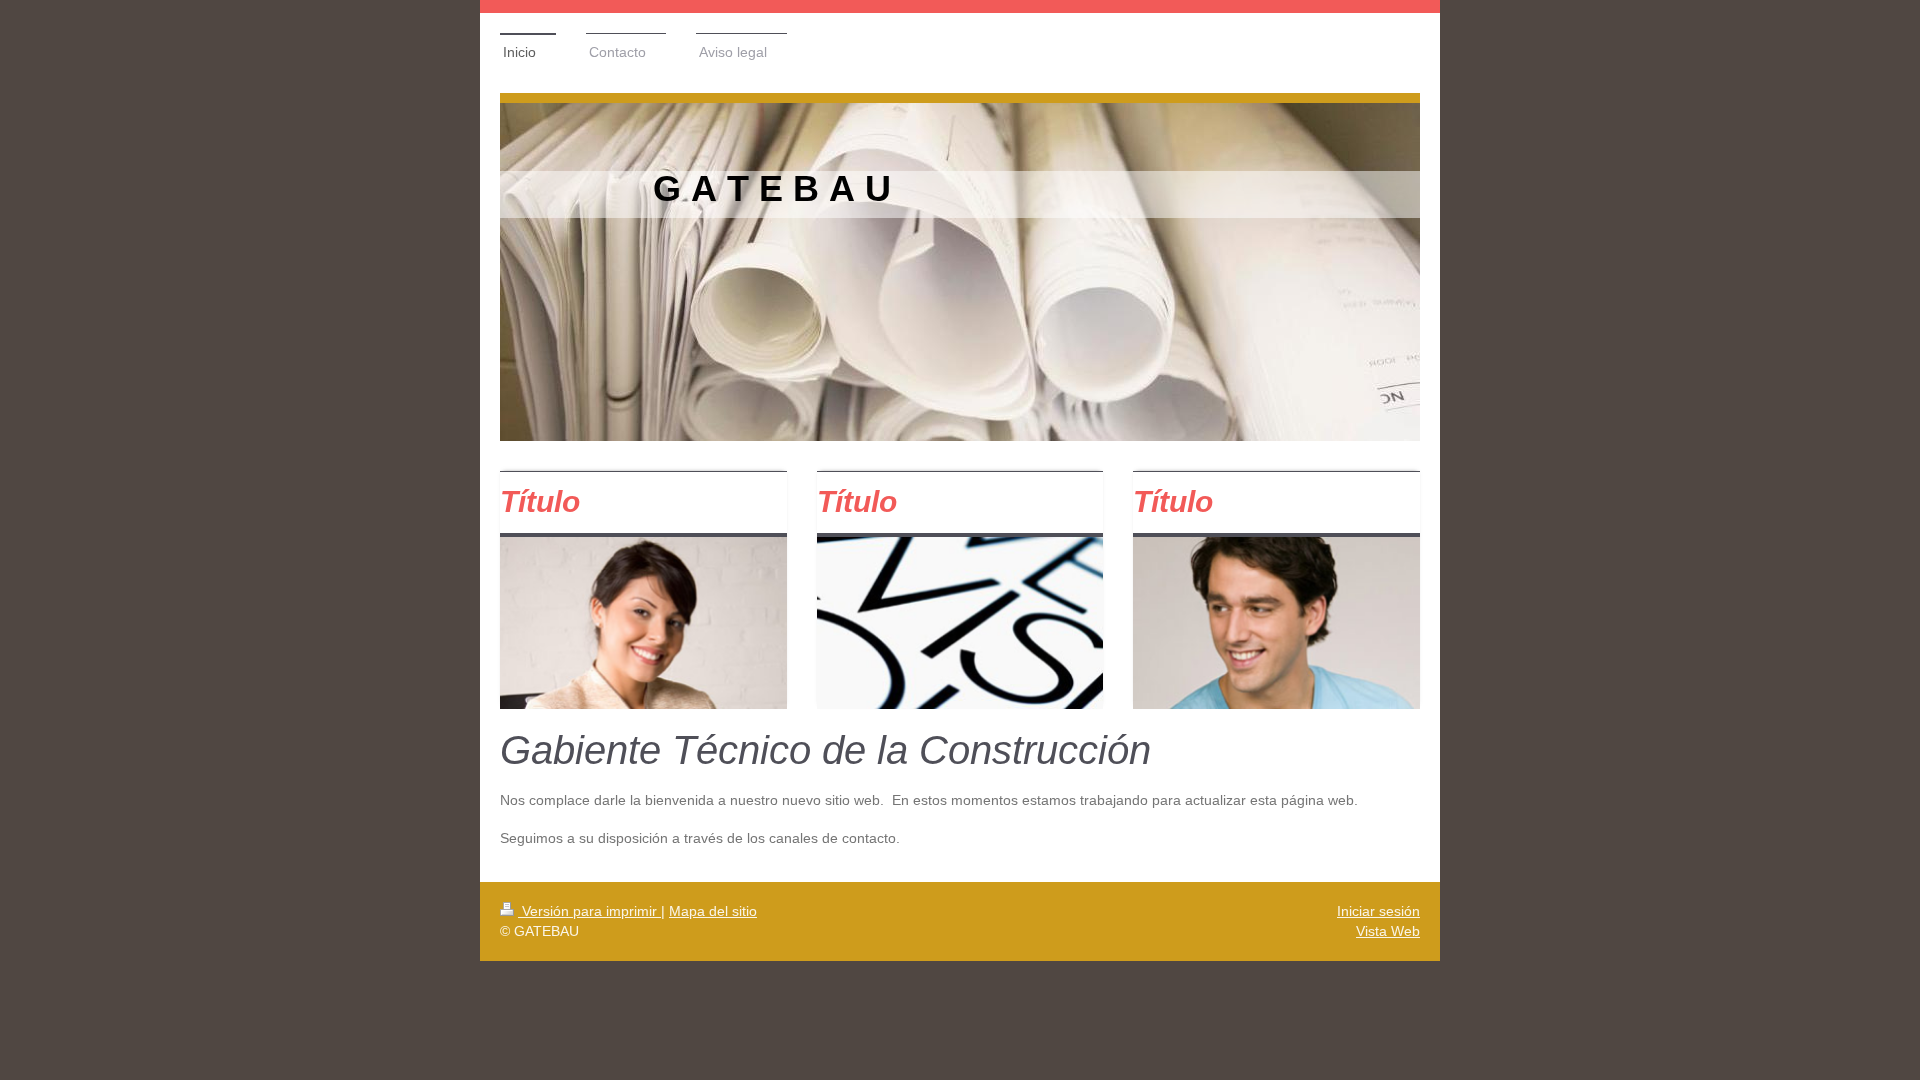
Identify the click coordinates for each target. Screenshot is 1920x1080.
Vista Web (1388, 931)
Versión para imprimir (589, 911)
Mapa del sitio (713, 911)
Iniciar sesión (1378, 911)
